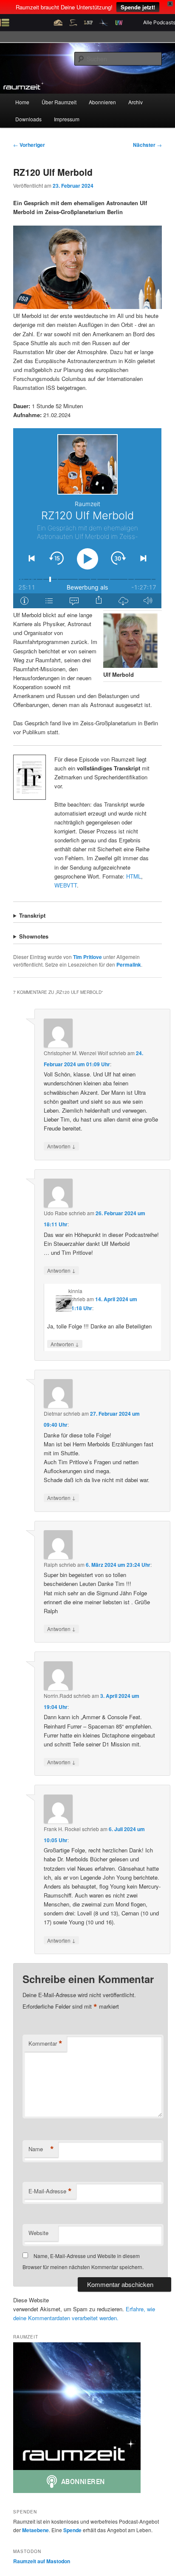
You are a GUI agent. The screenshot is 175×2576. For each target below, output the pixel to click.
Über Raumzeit (59, 102)
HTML (134, 876)
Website (38, 2233)
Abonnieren (102, 102)
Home (22, 102)
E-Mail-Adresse (50, 2191)
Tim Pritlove (87, 957)
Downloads (28, 119)
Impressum (67, 119)
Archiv (135, 102)
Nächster (147, 145)
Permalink (129, 965)
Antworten (61, 1146)
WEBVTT (66, 885)
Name (41, 2149)
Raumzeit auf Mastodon (42, 2561)
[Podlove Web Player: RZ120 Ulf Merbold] (87, 518)
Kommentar (45, 2044)
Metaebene (35, 2530)
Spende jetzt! (138, 7)
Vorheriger (29, 145)
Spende (72, 2530)
